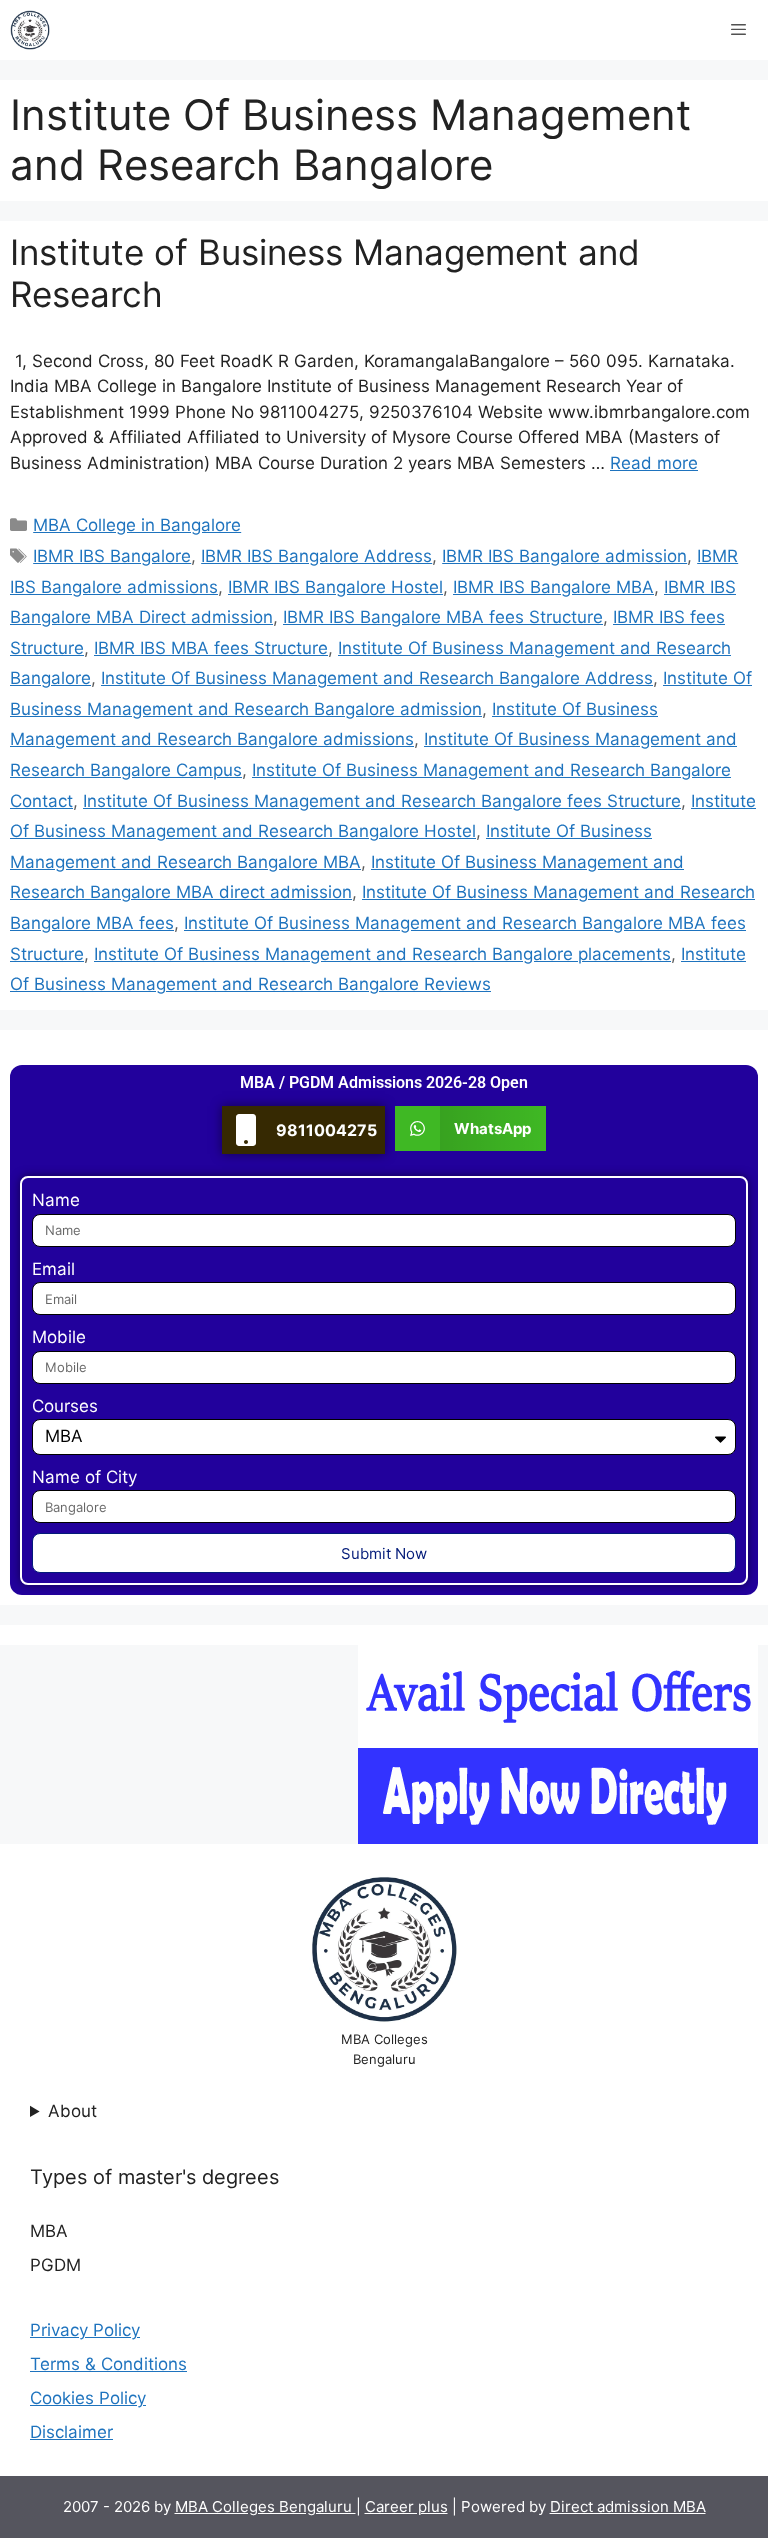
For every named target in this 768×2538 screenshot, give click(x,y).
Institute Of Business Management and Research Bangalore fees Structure (382, 801)
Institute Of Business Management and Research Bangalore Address (377, 678)
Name (56, 1200)
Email (53, 1269)
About (72, 2111)
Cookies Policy (88, 2398)
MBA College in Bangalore (137, 525)
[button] (470, 1128)
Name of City (84, 1477)
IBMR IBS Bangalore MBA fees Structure (443, 617)
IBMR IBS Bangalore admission (564, 556)
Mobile (59, 1337)
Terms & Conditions (108, 2364)
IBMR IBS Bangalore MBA (553, 587)
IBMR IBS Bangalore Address (316, 556)
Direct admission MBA (628, 2506)
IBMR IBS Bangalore (112, 556)
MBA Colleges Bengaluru (265, 2506)
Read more (654, 463)
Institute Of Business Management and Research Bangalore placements (382, 954)
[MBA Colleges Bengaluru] (30, 30)
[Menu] (738, 30)
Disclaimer (71, 2432)
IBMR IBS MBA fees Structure (211, 648)
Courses (65, 1406)
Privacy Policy (85, 2330)
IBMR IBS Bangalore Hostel (335, 587)
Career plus (406, 2506)
